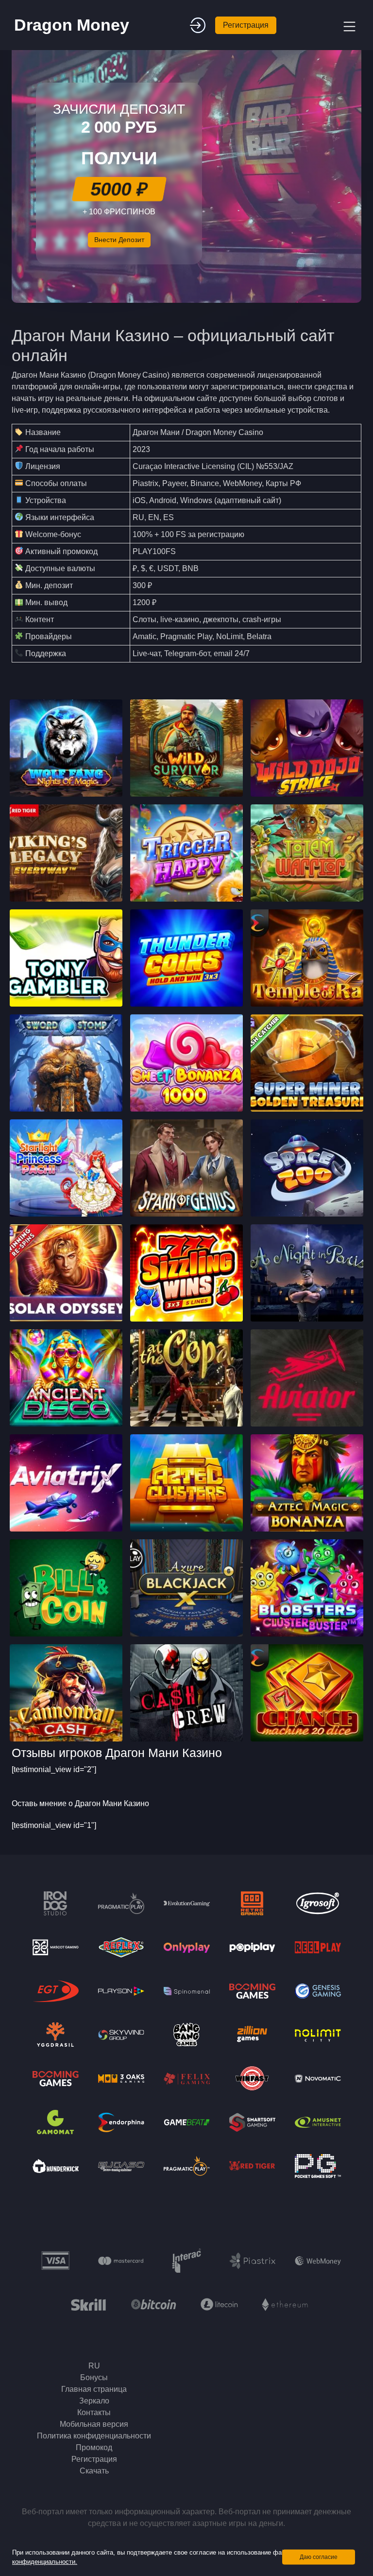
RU (94, 2366)
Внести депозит (119, 240)
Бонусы (94, 2377)
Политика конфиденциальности (94, 2436)
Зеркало (94, 2401)
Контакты (94, 2412)
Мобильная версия (94, 2424)
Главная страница (94, 2389)
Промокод (94, 2447)
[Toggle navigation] (348, 25)
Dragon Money (72, 25)
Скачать (94, 2471)
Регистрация (246, 25)
